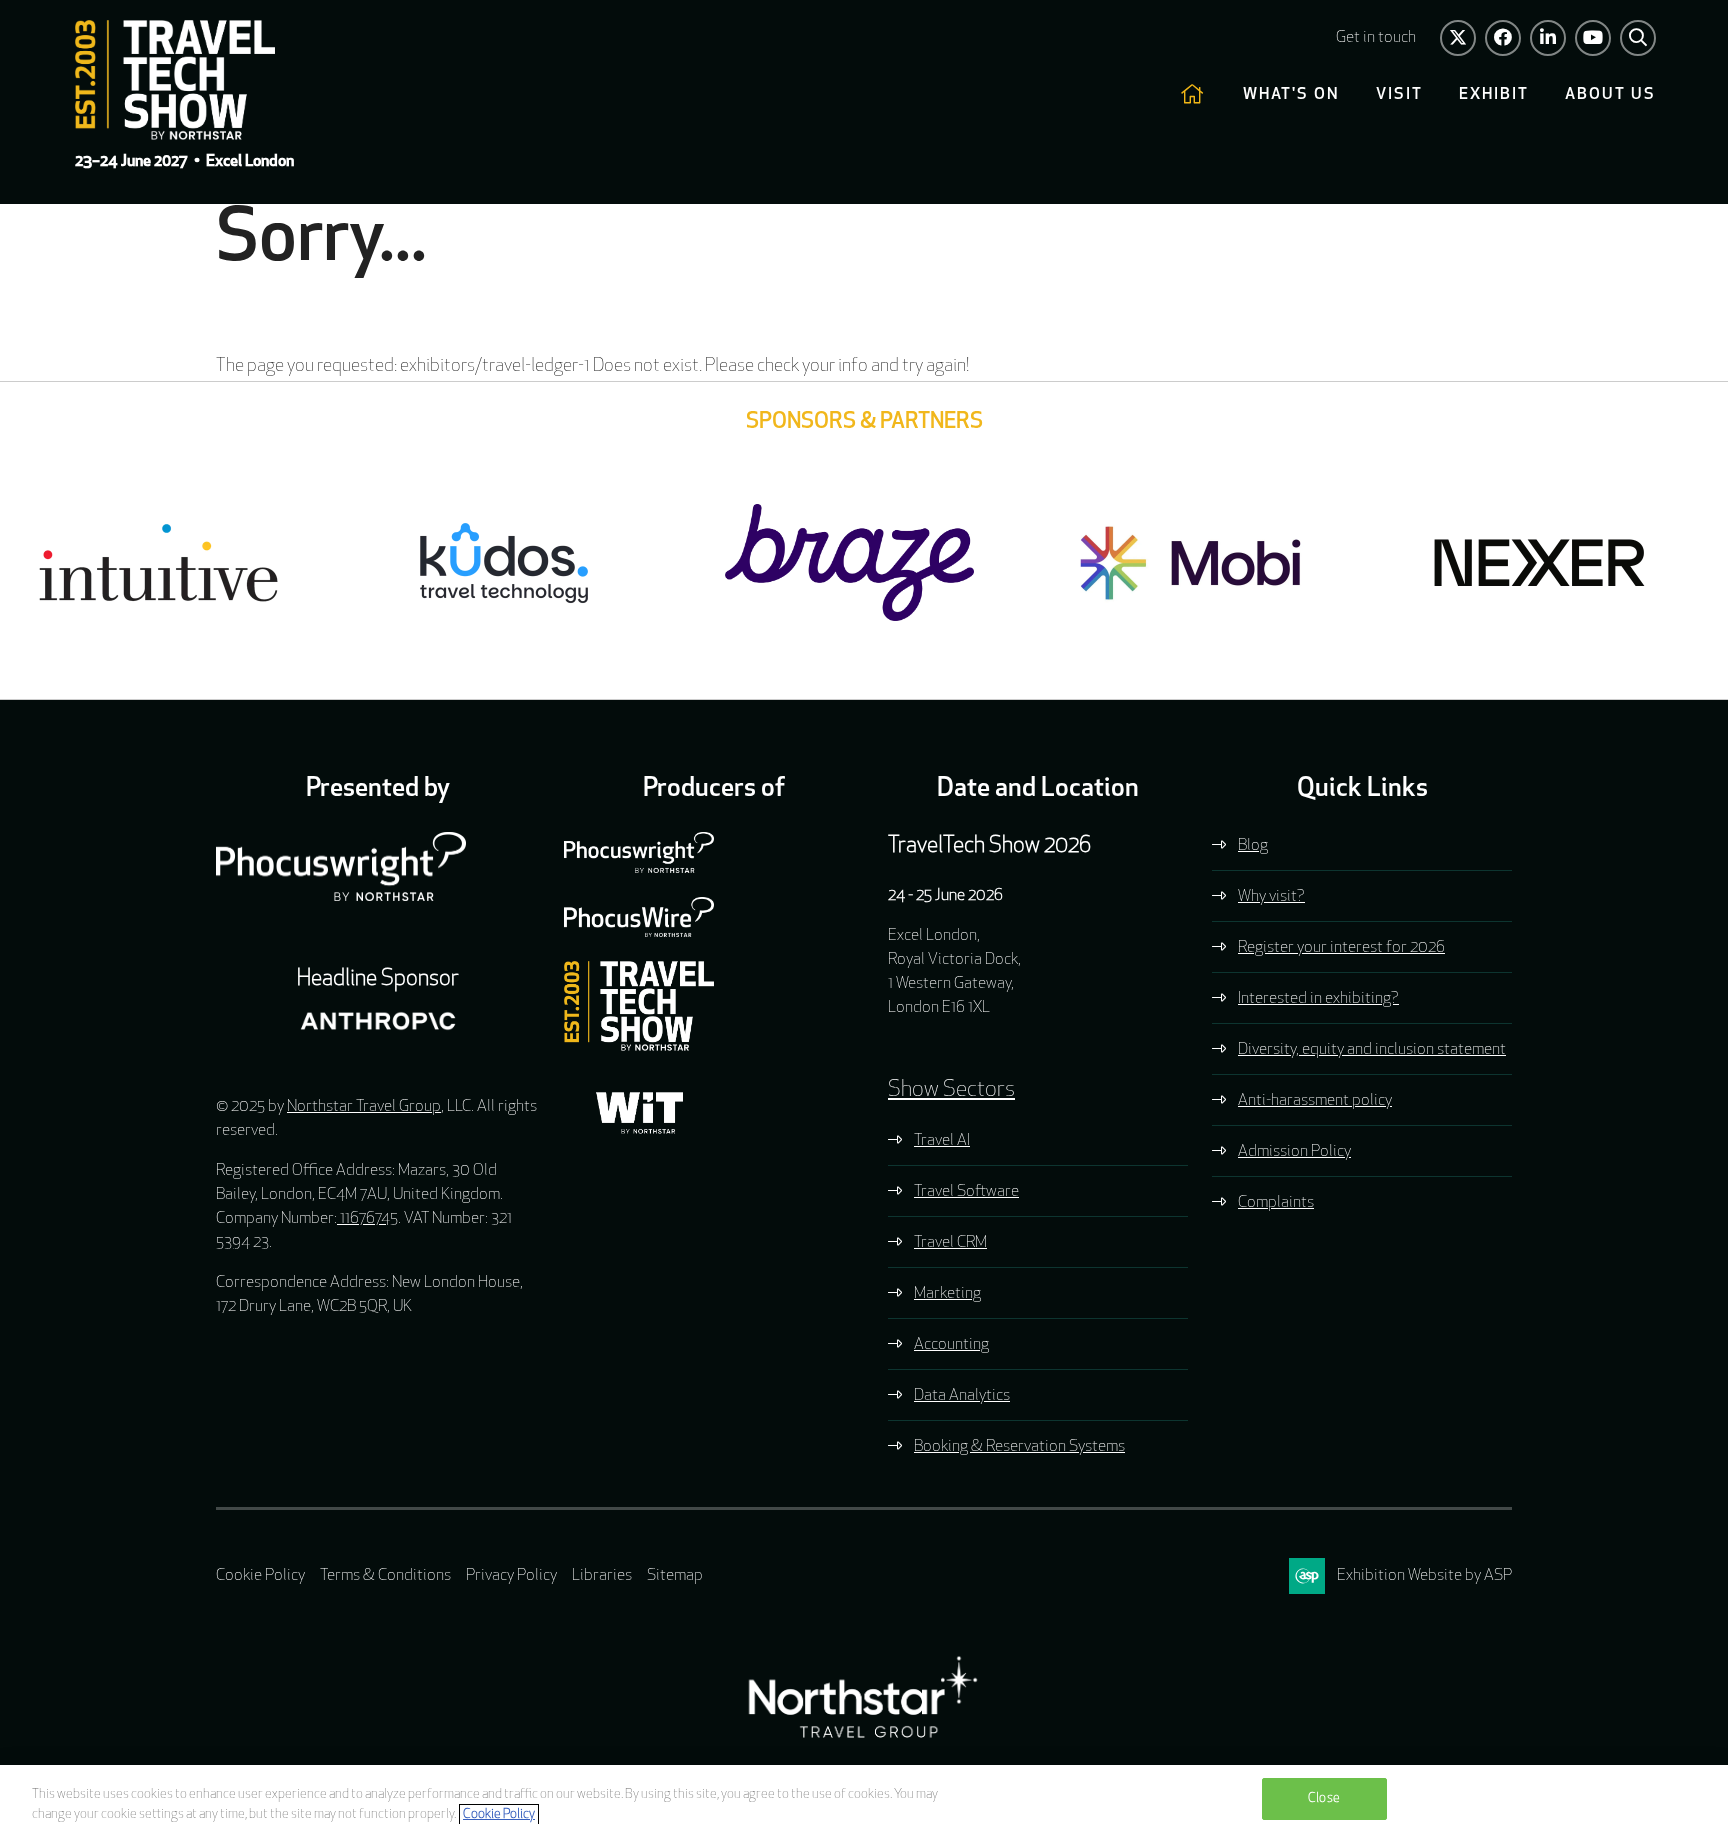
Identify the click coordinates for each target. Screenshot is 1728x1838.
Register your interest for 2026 (1341, 948)
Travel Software (966, 1192)
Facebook (1503, 38)
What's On (1291, 95)
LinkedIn (1548, 38)
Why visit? (1271, 897)
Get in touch (1376, 38)
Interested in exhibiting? (1318, 999)
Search (1638, 38)
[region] (864, 1801)
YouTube (1593, 38)
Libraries (602, 1576)
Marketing (947, 1294)
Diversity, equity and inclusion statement (1372, 1050)
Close (1324, 1798)
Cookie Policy (260, 1576)
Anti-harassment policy (1315, 1101)
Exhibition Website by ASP (1424, 1576)
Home (1193, 95)
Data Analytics (962, 1396)
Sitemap (675, 1576)
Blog (1253, 846)
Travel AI (942, 1141)
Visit (1399, 95)
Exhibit (1494, 95)
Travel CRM (950, 1243)
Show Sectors (951, 1090)
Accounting (951, 1345)
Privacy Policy (511, 1576)
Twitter (1458, 38)
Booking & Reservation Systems (1019, 1447)
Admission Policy (1294, 1152)
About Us (1610, 95)
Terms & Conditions (385, 1576)
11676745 (367, 1219)
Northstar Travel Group (364, 1107)
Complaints (1276, 1203)
